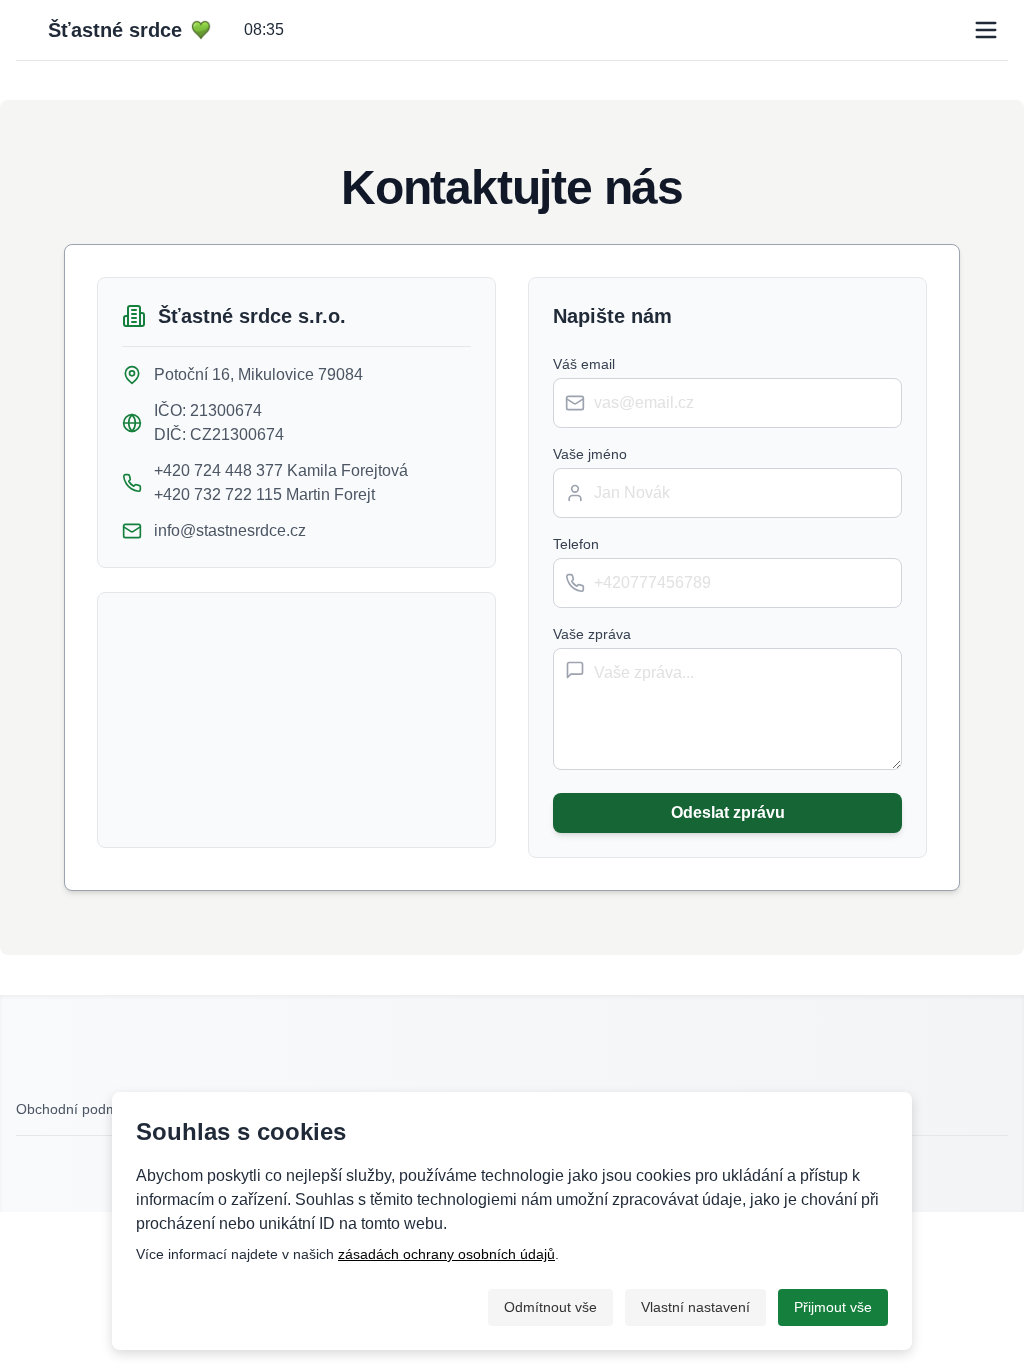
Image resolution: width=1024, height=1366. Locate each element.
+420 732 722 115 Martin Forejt (264, 494)
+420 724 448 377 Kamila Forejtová (281, 470)
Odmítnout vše (550, 1307)
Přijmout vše (833, 1307)
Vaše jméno (590, 454)
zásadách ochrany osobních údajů (446, 1254)
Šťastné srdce (115, 30)
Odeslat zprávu (728, 812)
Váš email (584, 364)
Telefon (576, 544)
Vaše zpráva (592, 634)
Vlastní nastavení (695, 1307)
